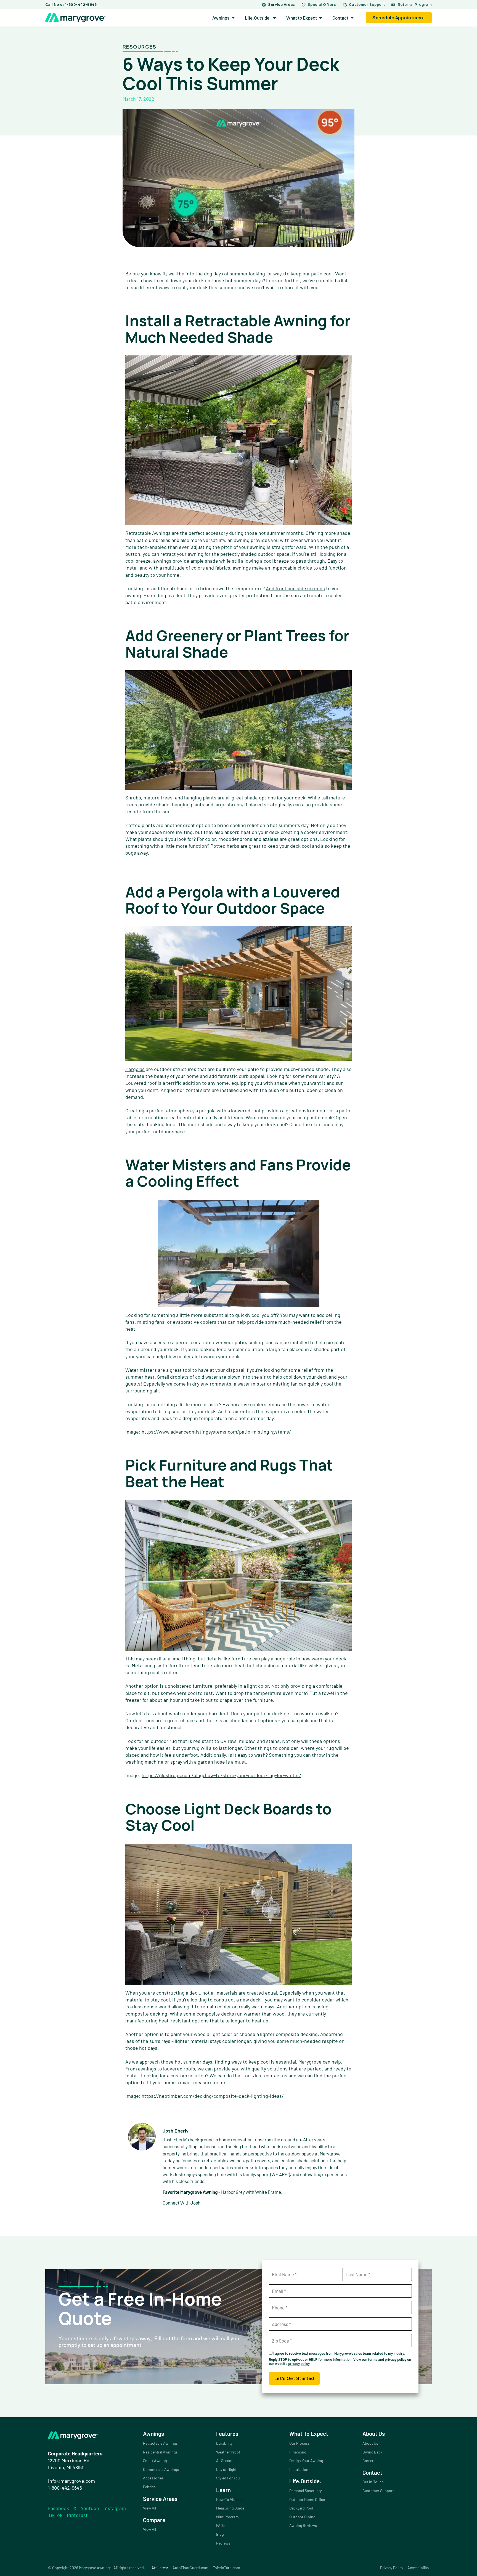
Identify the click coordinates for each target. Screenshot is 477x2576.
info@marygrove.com (71, 2481)
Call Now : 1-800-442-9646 (71, 4)
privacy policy (299, 2364)
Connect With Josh (181, 2203)
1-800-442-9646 (65, 2488)
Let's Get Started (294, 2378)
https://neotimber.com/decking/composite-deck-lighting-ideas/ (213, 2096)
